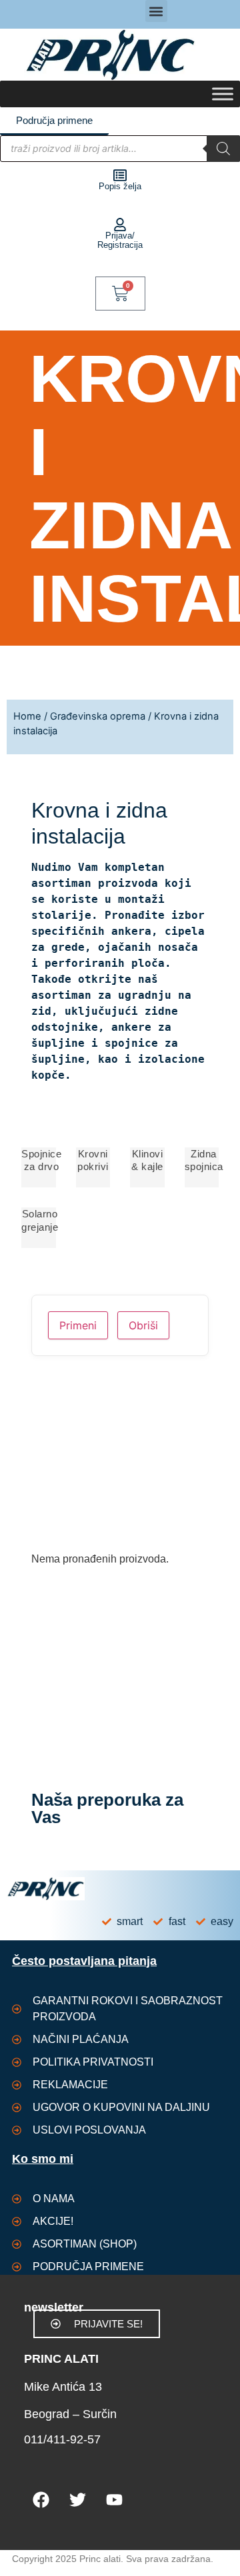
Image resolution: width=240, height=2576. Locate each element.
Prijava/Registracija (120, 240)
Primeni (78, 1325)
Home (27, 716)
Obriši (143, 1325)
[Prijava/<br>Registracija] (120, 225)
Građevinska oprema (98, 716)
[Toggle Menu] (223, 94)
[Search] (223, 149)
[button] (156, 11)
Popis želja (120, 186)
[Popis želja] (120, 175)
